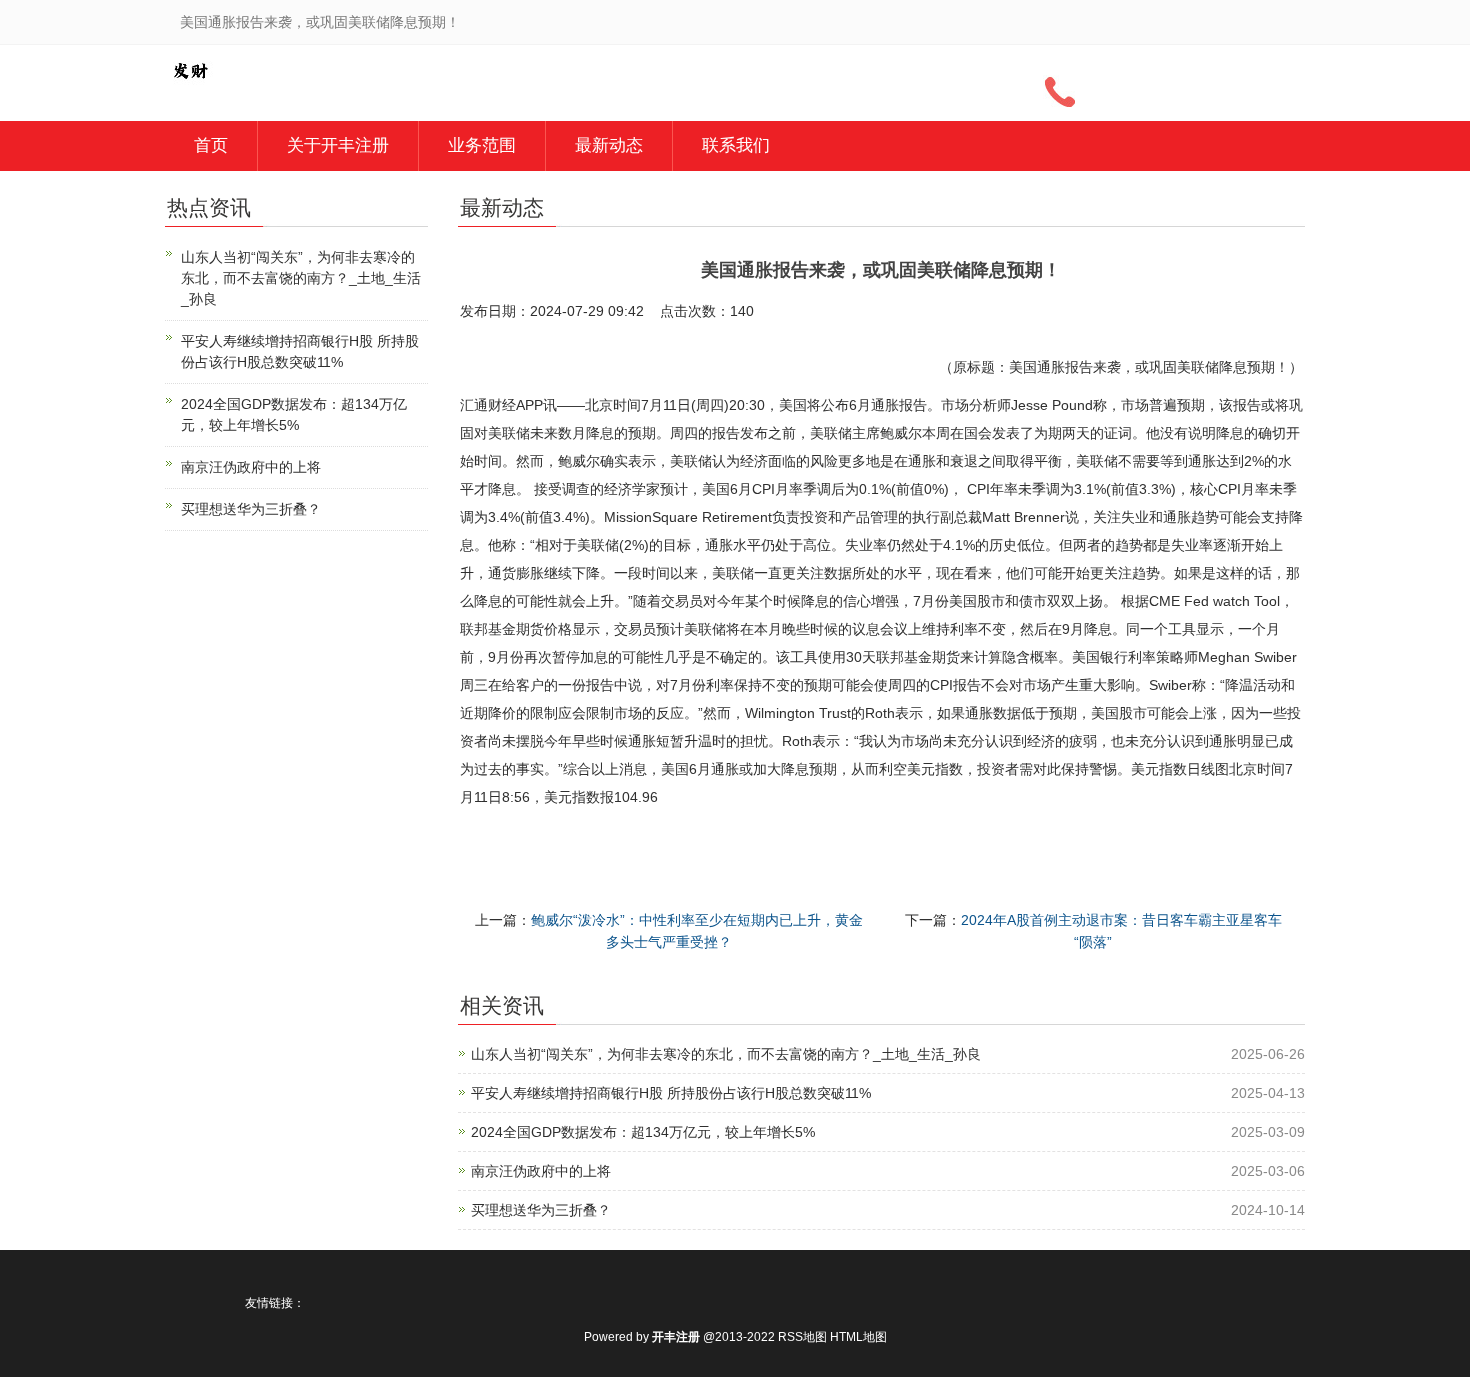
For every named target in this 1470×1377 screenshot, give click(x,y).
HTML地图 (858, 1337)
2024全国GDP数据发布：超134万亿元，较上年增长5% (643, 1132)
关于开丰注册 (338, 145)
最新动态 (609, 145)
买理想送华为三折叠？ (541, 1210)
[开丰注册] (190, 69)
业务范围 (482, 145)
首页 (211, 145)
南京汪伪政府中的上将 (541, 1171)
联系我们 (736, 145)
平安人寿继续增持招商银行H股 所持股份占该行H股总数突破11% (671, 1093)
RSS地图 (802, 1337)
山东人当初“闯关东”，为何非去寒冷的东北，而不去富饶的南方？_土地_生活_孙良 (726, 1054)
